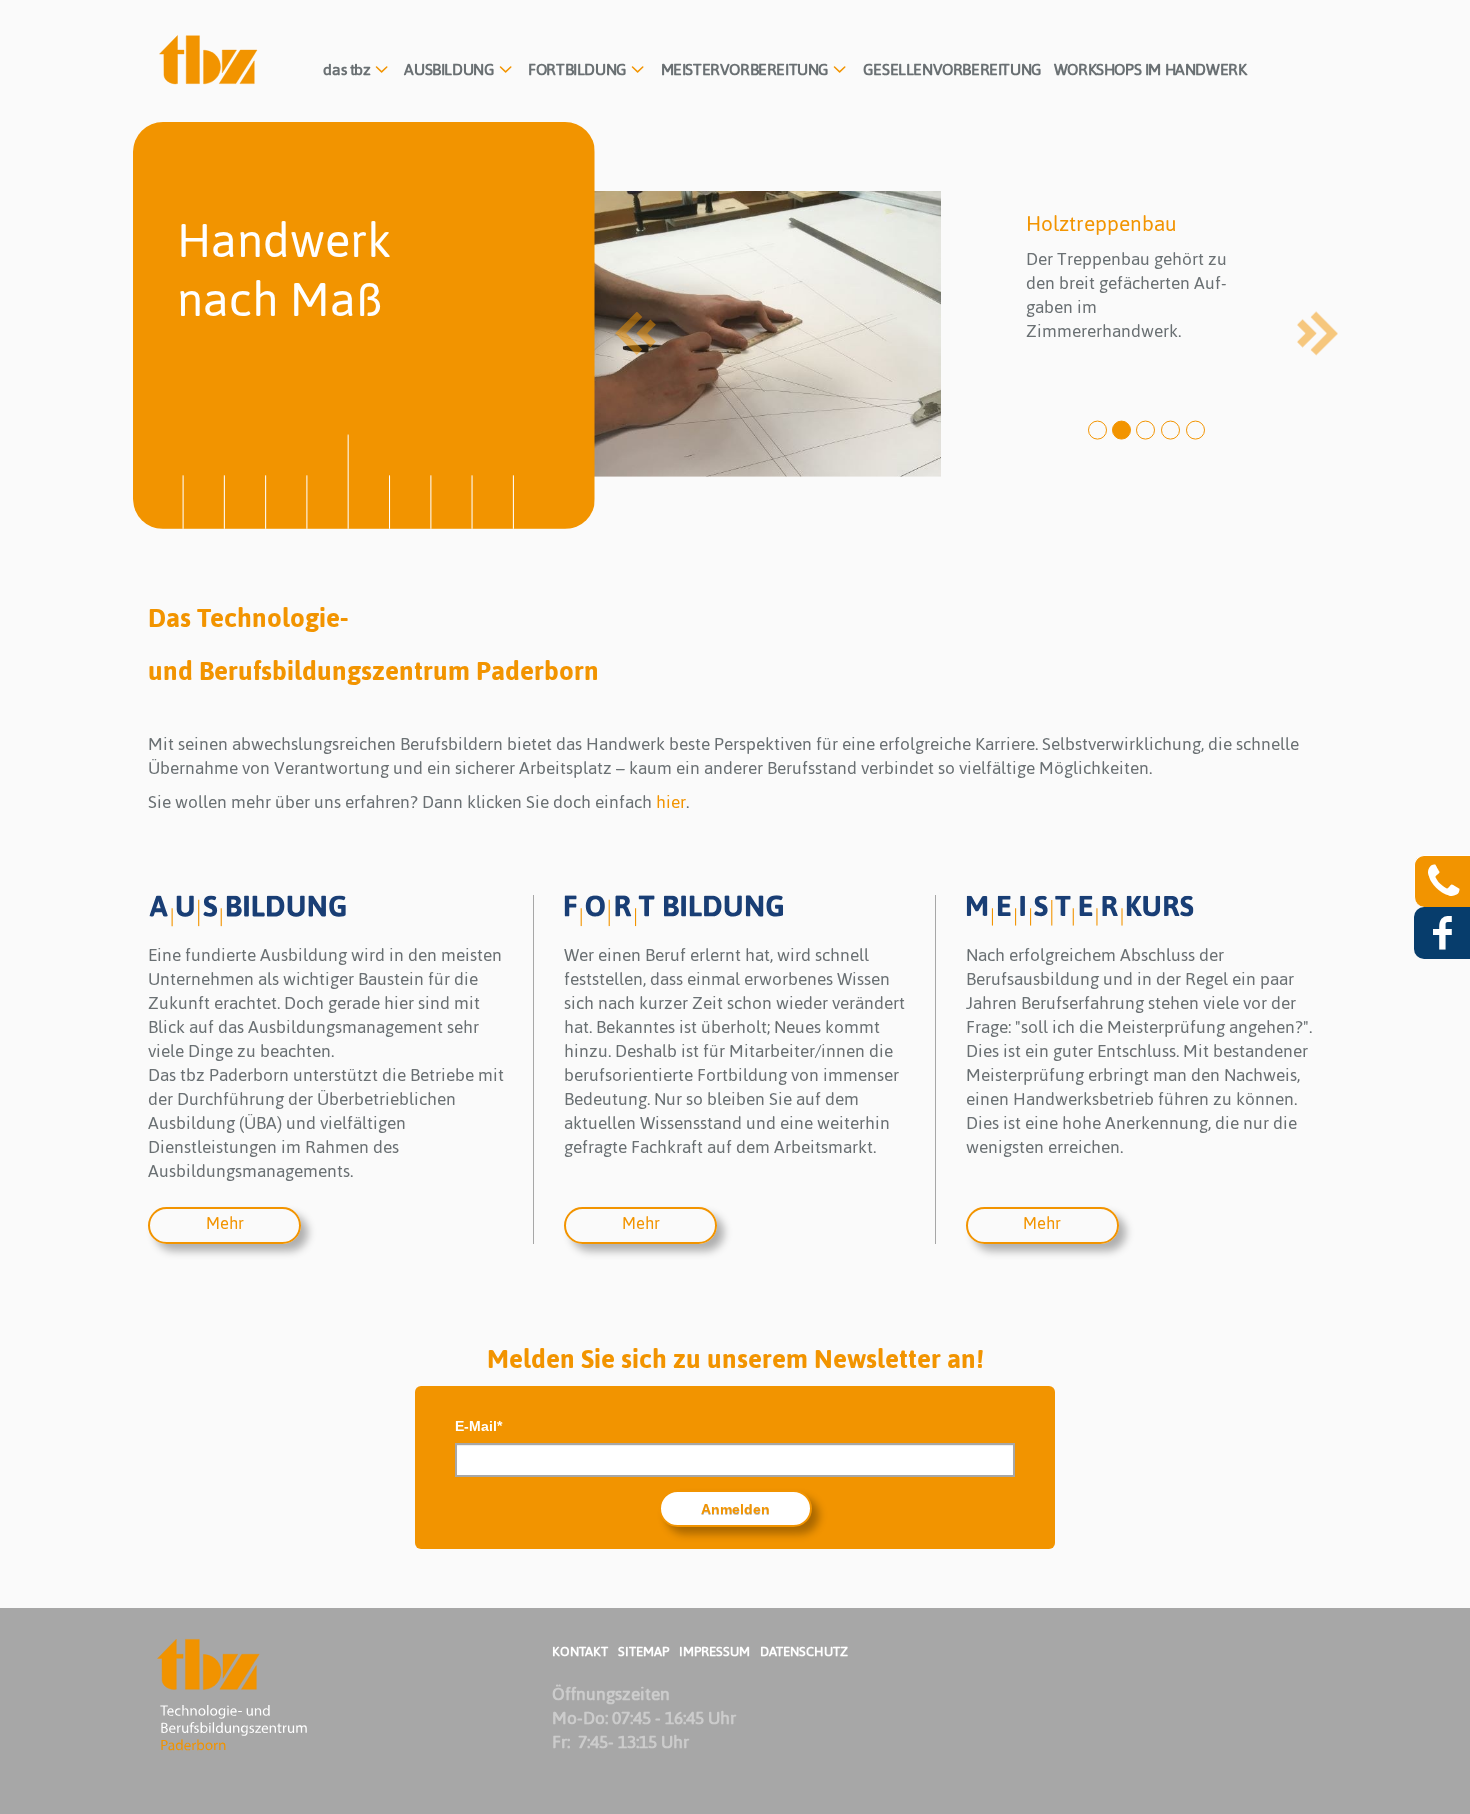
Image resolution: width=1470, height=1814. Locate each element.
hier (671, 802)
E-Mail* (478, 1426)
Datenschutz (804, 1651)
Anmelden (735, 1509)
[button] (357, 70)
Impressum (714, 1651)
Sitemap (643, 1651)
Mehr (225, 1223)
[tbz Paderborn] (209, 60)
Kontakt (580, 1651)
